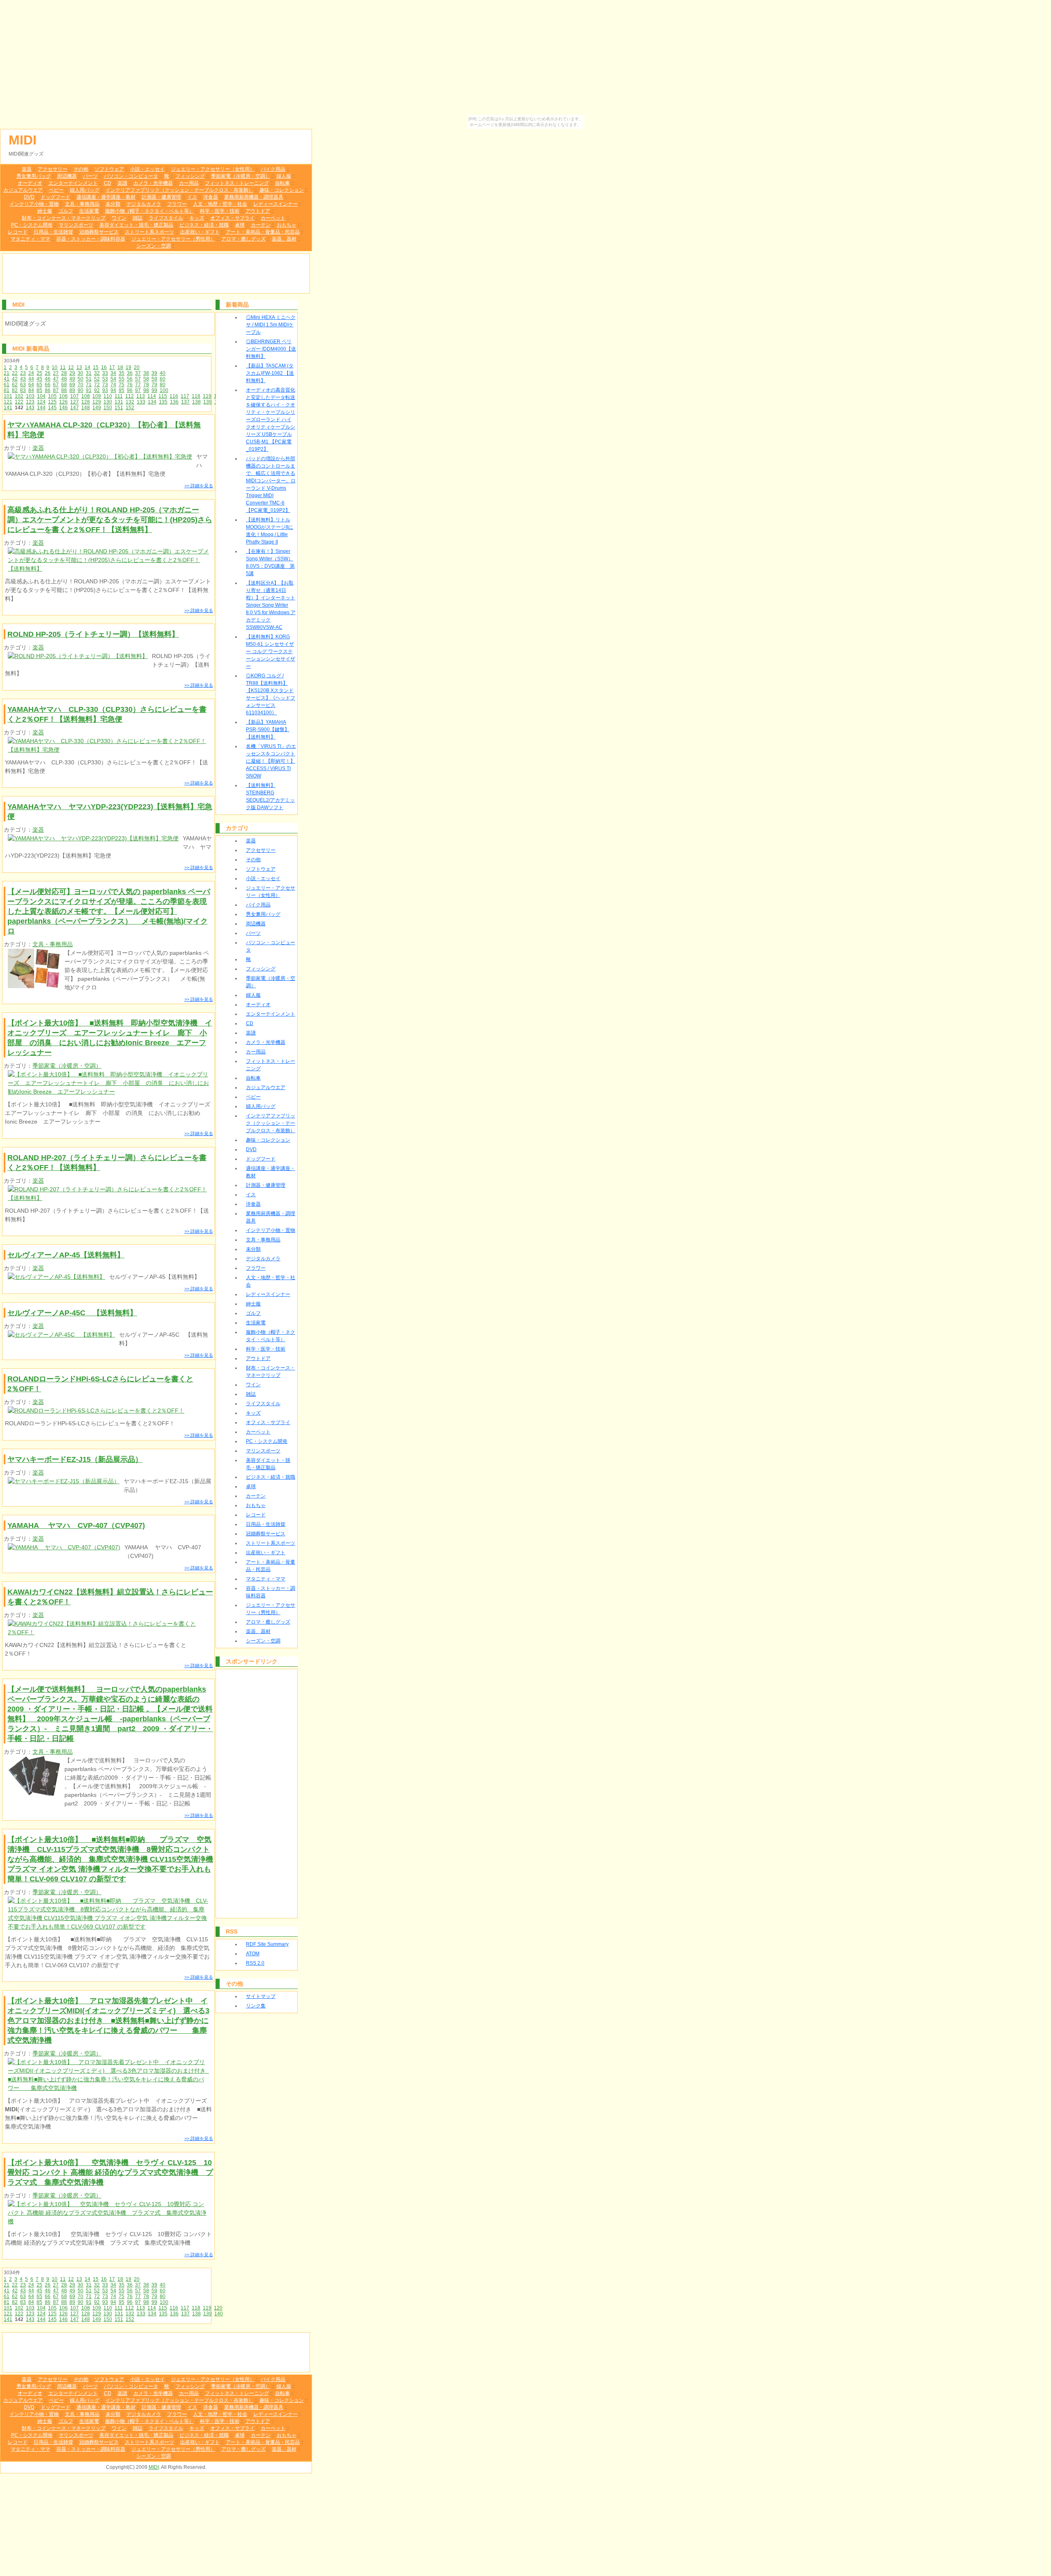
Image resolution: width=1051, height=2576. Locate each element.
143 (30, 408)
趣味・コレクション (282, 190)
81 (7, 390)
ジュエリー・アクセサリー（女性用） (213, 169)
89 (72, 390)
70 (80, 385)
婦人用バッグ (85, 190)
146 (63, 408)
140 (219, 2314)
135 (163, 402)
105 (52, 396)
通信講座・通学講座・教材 (106, 197)
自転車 (282, 183)
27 (56, 373)
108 (86, 396)
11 (63, 367)
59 (154, 379)
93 (105, 390)
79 (154, 385)
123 (30, 402)
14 (87, 367)
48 (64, 379)
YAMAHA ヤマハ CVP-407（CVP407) (76, 1525)
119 (207, 396)
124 (41, 402)
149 (97, 408)
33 (105, 373)
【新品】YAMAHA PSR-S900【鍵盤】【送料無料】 (268, 729)
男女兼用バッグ (34, 176)
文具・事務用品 (82, 204)
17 (112, 367)
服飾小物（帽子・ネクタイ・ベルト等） (149, 211)
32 (97, 373)
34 (113, 373)
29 (72, 373)
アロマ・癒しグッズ (243, 239)
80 (163, 385)
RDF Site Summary (267, 1944)
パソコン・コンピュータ (131, 176)
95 (122, 390)
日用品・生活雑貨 (53, 232)
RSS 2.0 (255, 1963)
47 (56, 379)
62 (15, 385)
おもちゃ (287, 225)
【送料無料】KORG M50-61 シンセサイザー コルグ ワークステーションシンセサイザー (271, 651)
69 (72, 385)
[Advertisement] (156, 273)
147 (75, 408)
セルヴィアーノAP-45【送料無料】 (66, 1255)
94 (113, 390)
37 (138, 373)
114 (152, 396)
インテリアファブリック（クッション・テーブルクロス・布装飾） (179, 190)
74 (113, 385)
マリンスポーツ (76, 225)
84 (31, 390)
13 (79, 367)
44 (31, 379)
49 (72, 379)
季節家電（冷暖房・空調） (241, 176)
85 (39, 390)
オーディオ (30, 183)
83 (23, 390)
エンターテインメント (73, 183)
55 (122, 379)
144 (41, 408)
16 (104, 367)
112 (130, 396)
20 (137, 367)
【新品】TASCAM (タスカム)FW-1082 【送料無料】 (270, 373)
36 (130, 373)
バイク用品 (273, 169)
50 (80, 379)
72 (97, 385)
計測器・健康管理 (161, 197)
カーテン (261, 225)
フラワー (177, 204)
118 (196, 396)
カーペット (273, 218)
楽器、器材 (284, 239)
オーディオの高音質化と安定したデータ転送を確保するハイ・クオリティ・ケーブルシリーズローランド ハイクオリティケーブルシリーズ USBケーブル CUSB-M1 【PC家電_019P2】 (271, 420)
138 (196, 402)
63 (23, 385)
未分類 (113, 204)
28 (64, 373)
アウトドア (258, 211)
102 (19, 396)
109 (97, 396)
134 (152, 402)
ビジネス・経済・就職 (204, 225)
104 (41, 396)
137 (185, 402)
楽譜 (122, 183)
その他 (81, 169)
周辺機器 (67, 176)
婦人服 (284, 176)
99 (154, 390)
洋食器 (211, 197)
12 (71, 367)
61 (7, 385)
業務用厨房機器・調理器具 (254, 197)
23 (23, 373)
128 (86, 402)
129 (97, 402)
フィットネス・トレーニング (237, 183)
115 (163, 396)
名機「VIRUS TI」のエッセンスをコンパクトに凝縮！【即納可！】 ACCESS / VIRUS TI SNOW (271, 761)
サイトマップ (261, 1996)
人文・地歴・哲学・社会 (220, 204)
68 (64, 385)
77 (138, 385)
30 (80, 373)
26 (48, 373)
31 (89, 373)
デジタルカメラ (144, 204)
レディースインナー (275, 204)
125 (52, 402)
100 (164, 390)
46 (48, 379)
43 (23, 379)
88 (64, 390)
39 (154, 373)
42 (15, 379)
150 (108, 408)
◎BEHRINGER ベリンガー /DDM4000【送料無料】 (271, 349)
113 (141, 396)
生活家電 (89, 211)
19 (129, 367)
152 (130, 408)
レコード (18, 232)
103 (30, 396)
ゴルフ (66, 211)
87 (56, 390)
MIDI (23, 140)
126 (63, 402)
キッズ (197, 218)
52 (97, 379)
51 (89, 379)
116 (174, 396)
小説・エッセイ (147, 169)
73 (105, 385)
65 (39, 385)
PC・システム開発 (32, 225)
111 (119, 396)
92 (97, 390)
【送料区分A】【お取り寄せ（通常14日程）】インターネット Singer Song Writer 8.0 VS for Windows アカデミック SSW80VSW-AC (271, 605)
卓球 (240, 225)
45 (39, 379)
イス (192, 197)
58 (146, 379)
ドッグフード (55, 197)
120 (218, 2308)
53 (105, 379)
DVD (29, 197)
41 (7, 379)
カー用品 (189, 183)
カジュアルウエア (23, 190)
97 (138, 390)
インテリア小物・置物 (34, 204)
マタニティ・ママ (30, 239)
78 (146, 385)
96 (130, 390)
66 (48, 385)
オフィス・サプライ (232, 218)
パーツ (90, 176)
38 (146, 373)
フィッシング (190, 176)
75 (122, 385)
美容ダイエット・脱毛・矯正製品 (136, 225)
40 (163, 373)
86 (48, 390)
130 (108, 402)
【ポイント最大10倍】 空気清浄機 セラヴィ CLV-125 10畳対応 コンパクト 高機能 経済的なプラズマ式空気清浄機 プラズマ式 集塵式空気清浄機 (110, 2172)
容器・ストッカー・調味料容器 (91, 239)
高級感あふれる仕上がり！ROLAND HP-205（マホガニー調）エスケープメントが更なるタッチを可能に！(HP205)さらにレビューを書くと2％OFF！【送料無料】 (110, 520)
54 (113, 379)
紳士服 (45, 211)
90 (80, 390)
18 (120, 367)
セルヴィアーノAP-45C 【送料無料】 (72, 1313)
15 (96, 367)
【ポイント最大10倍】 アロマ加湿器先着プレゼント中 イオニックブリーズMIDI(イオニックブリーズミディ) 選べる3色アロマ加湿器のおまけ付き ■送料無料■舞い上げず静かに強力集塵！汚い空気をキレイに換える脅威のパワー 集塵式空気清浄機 (108, 2021)
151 (119, 408)
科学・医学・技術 (220, 211)
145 (52, 408)
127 (75, 402)
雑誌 (138, 218)
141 (8, 408)
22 (15, 373)
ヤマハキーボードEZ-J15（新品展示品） (75, 1459)
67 (56, 385)
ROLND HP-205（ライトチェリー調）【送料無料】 (93, 634)
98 (146, 390)
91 (89, 390)
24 (31, 373)
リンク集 (256, 2006)
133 (141, 402)
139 (208, 402)
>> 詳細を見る (199, 486)
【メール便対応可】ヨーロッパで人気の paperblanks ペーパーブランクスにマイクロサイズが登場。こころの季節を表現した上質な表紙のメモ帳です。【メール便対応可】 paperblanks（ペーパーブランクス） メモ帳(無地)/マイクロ (109, 911)
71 (89, 385)
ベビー (56, 190)
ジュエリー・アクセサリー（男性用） (173, 239)
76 (130, 385)
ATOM (253, 1954)
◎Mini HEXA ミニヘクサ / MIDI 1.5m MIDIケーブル (271, 325)
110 (108, 396)
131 (119, 402)
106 (63, 396)
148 (86, 408)
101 (8, 396)
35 (122, 373)
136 (174, 402)
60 (163, 379)
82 (15, 390)
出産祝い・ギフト (200, 232)
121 (8, 402)
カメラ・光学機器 (153, 183)
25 (39, 373)
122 (19, 402)
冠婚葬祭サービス (99, 232)
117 (185, 396)
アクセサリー (53, 169)
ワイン (119, 218)
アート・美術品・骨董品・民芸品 (263, 232)
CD (108, 183)
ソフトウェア (109, 169)
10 (55, 367)
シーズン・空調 (154, 246)
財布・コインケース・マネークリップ (64, 218)
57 (138, 379)
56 (130, 379)
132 (130, 402)
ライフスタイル (166, 218)
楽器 (27, 169)
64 (31, 385)
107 (75, 396)
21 (7, 373)
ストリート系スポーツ (149, 232)
